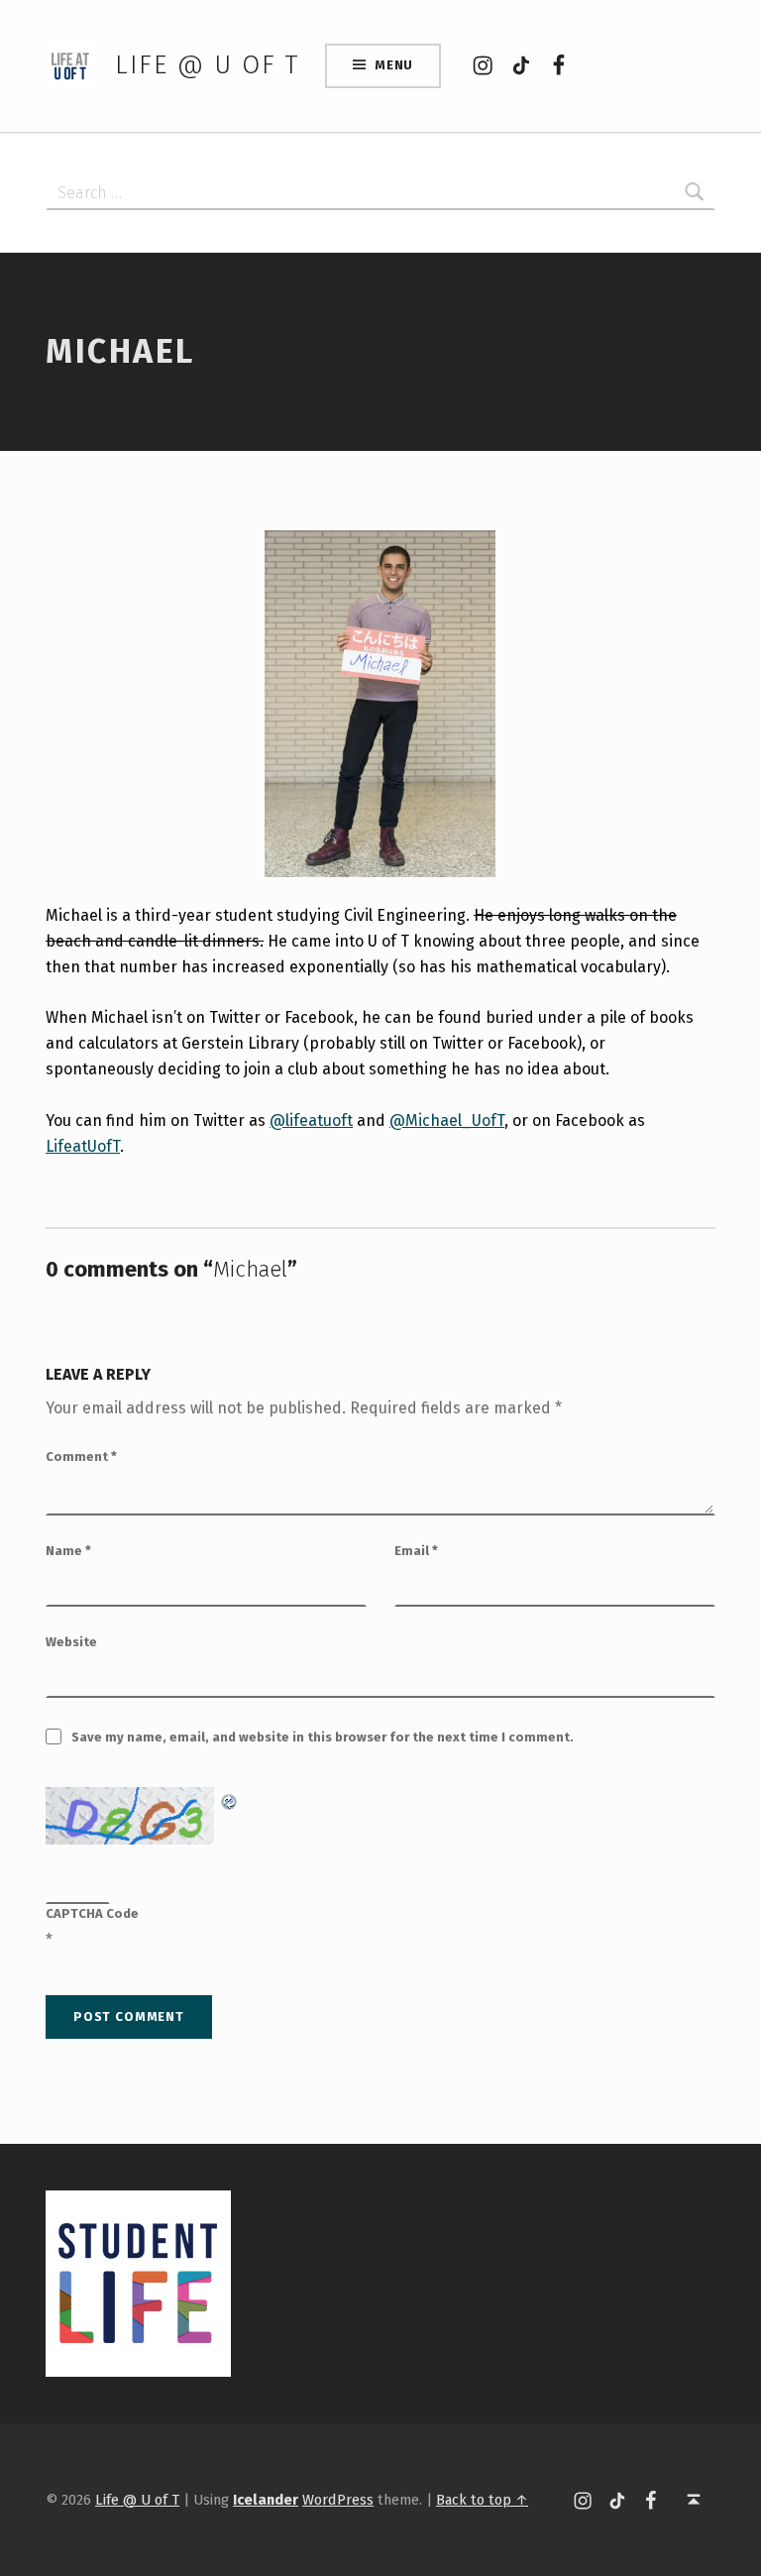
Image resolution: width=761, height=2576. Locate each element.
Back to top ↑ (482, 2500)
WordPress (338, 2500)
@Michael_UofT (447, 1120)
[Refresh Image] (230, 1799)
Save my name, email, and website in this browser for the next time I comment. (323, 1737)
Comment (81, 1456)
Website (71, 1642)
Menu (394, 65)
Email (416, 1551)
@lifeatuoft (311, 1120)
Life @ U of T (207, 65)
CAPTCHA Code (92, 1913)
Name (68, 1551)
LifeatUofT (83, 1146)
